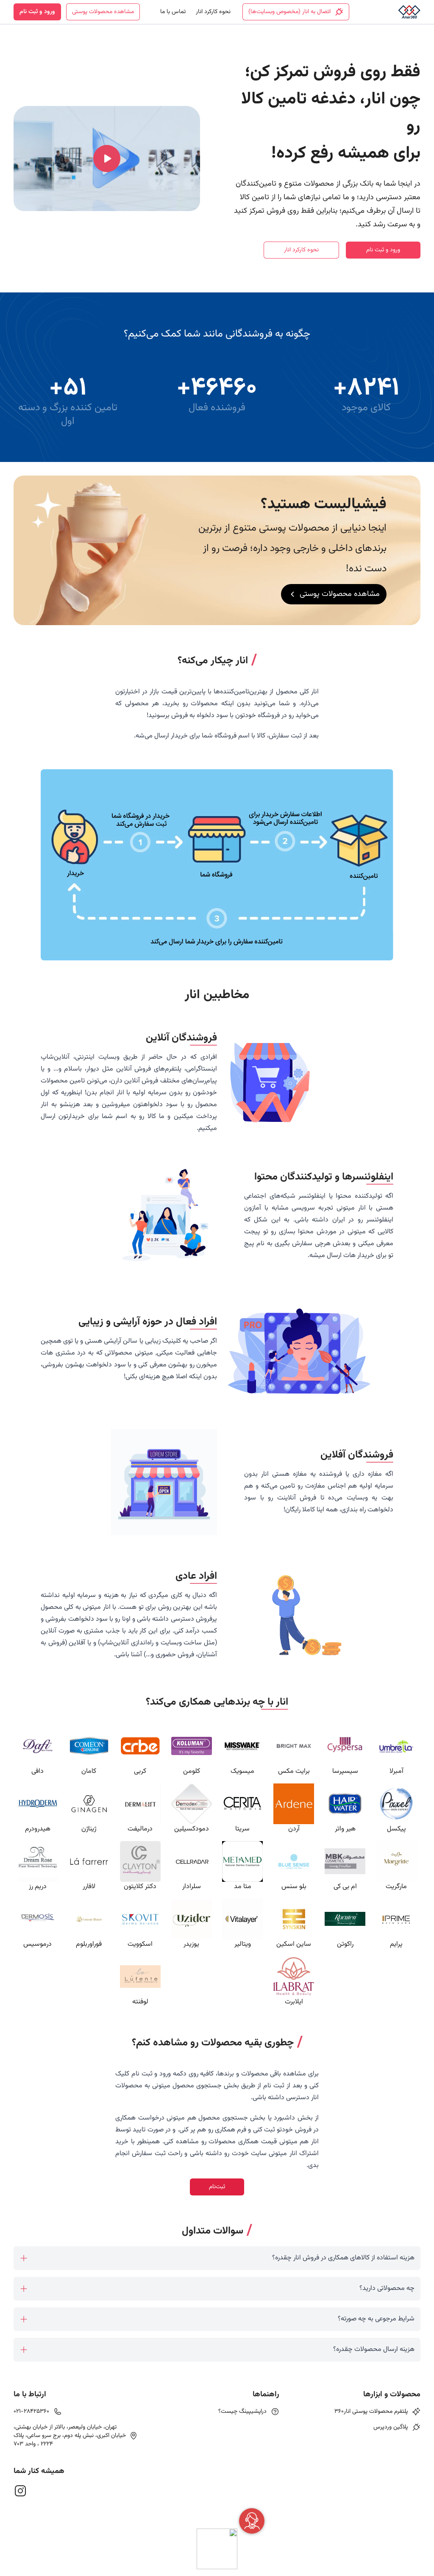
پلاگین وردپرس (391, 2427)
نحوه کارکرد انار (213, 12)
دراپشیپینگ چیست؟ (242, 2412)
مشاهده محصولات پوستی (103, 12)
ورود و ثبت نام (37, 12)
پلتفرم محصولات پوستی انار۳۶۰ (371, 2412)
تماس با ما (173, 12)
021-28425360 (31, 2412)
